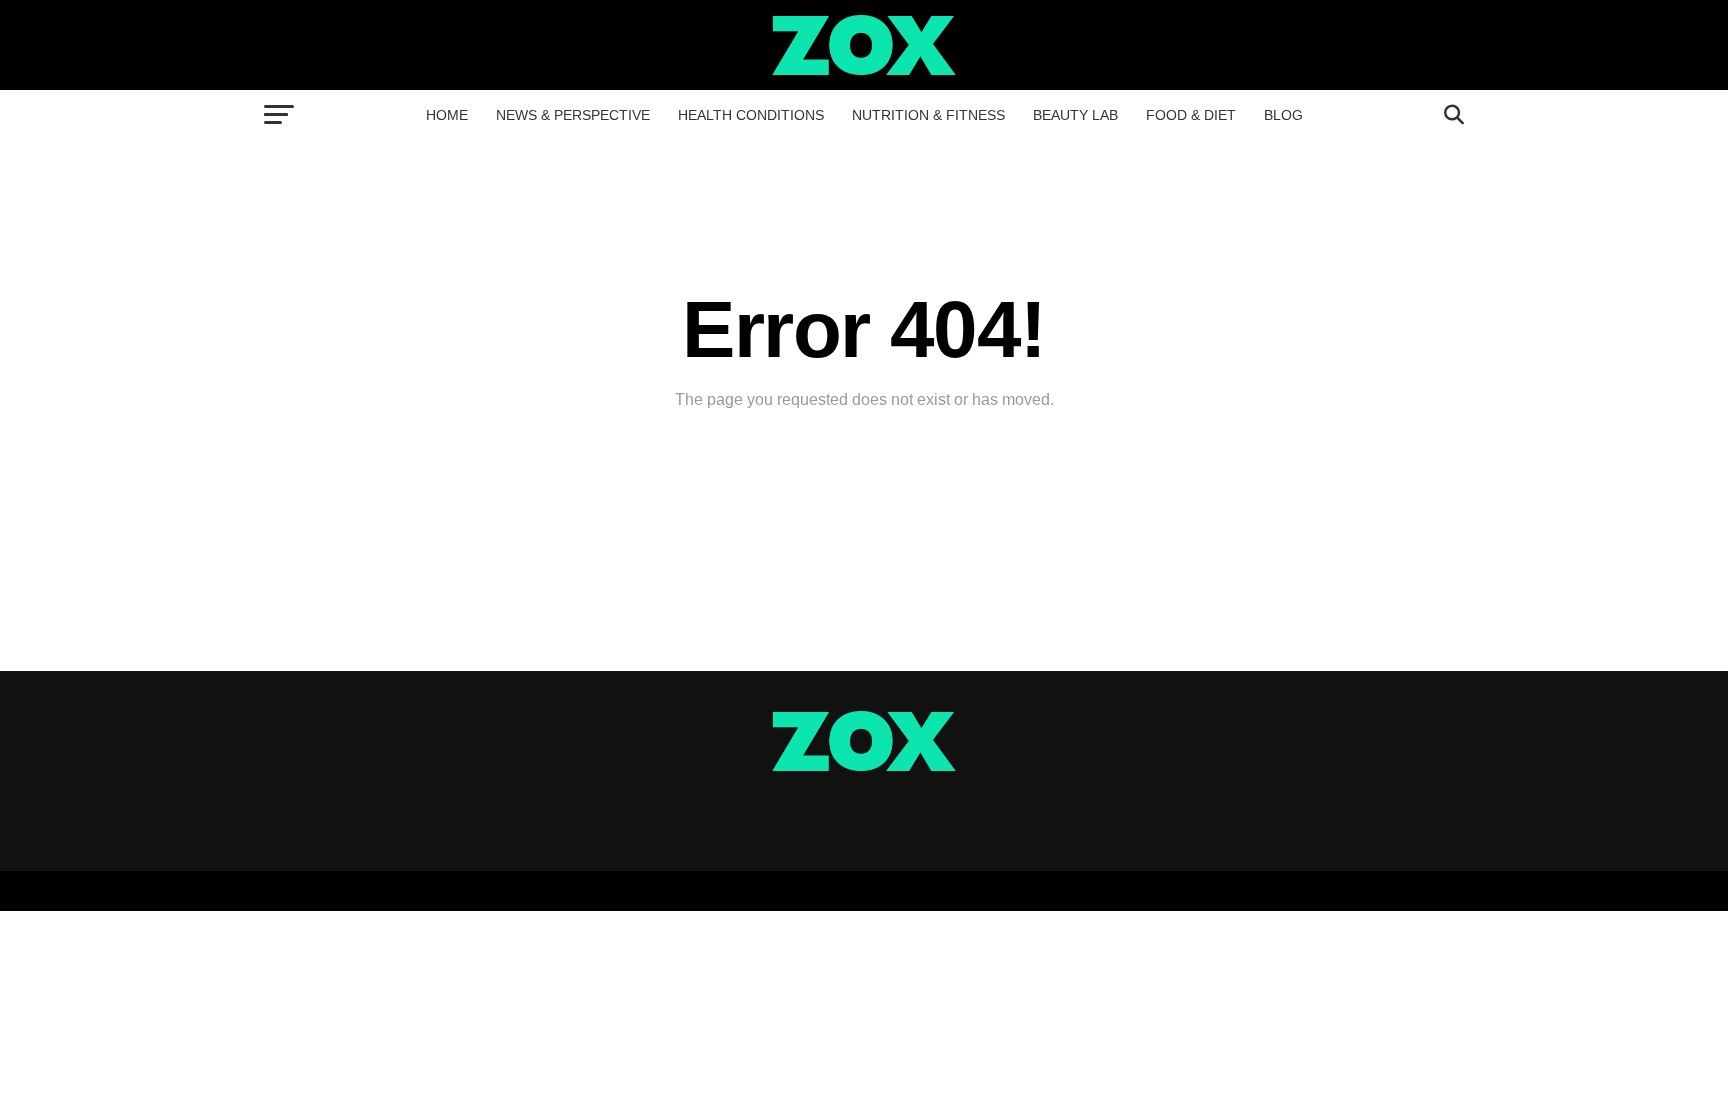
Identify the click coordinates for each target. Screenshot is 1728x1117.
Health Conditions (751, 115)
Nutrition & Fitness (928, 115)
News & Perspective (573, 115)
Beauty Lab (1075, 115)
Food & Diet (1191, 115)
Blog (1283, 115)
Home (447, 115)
